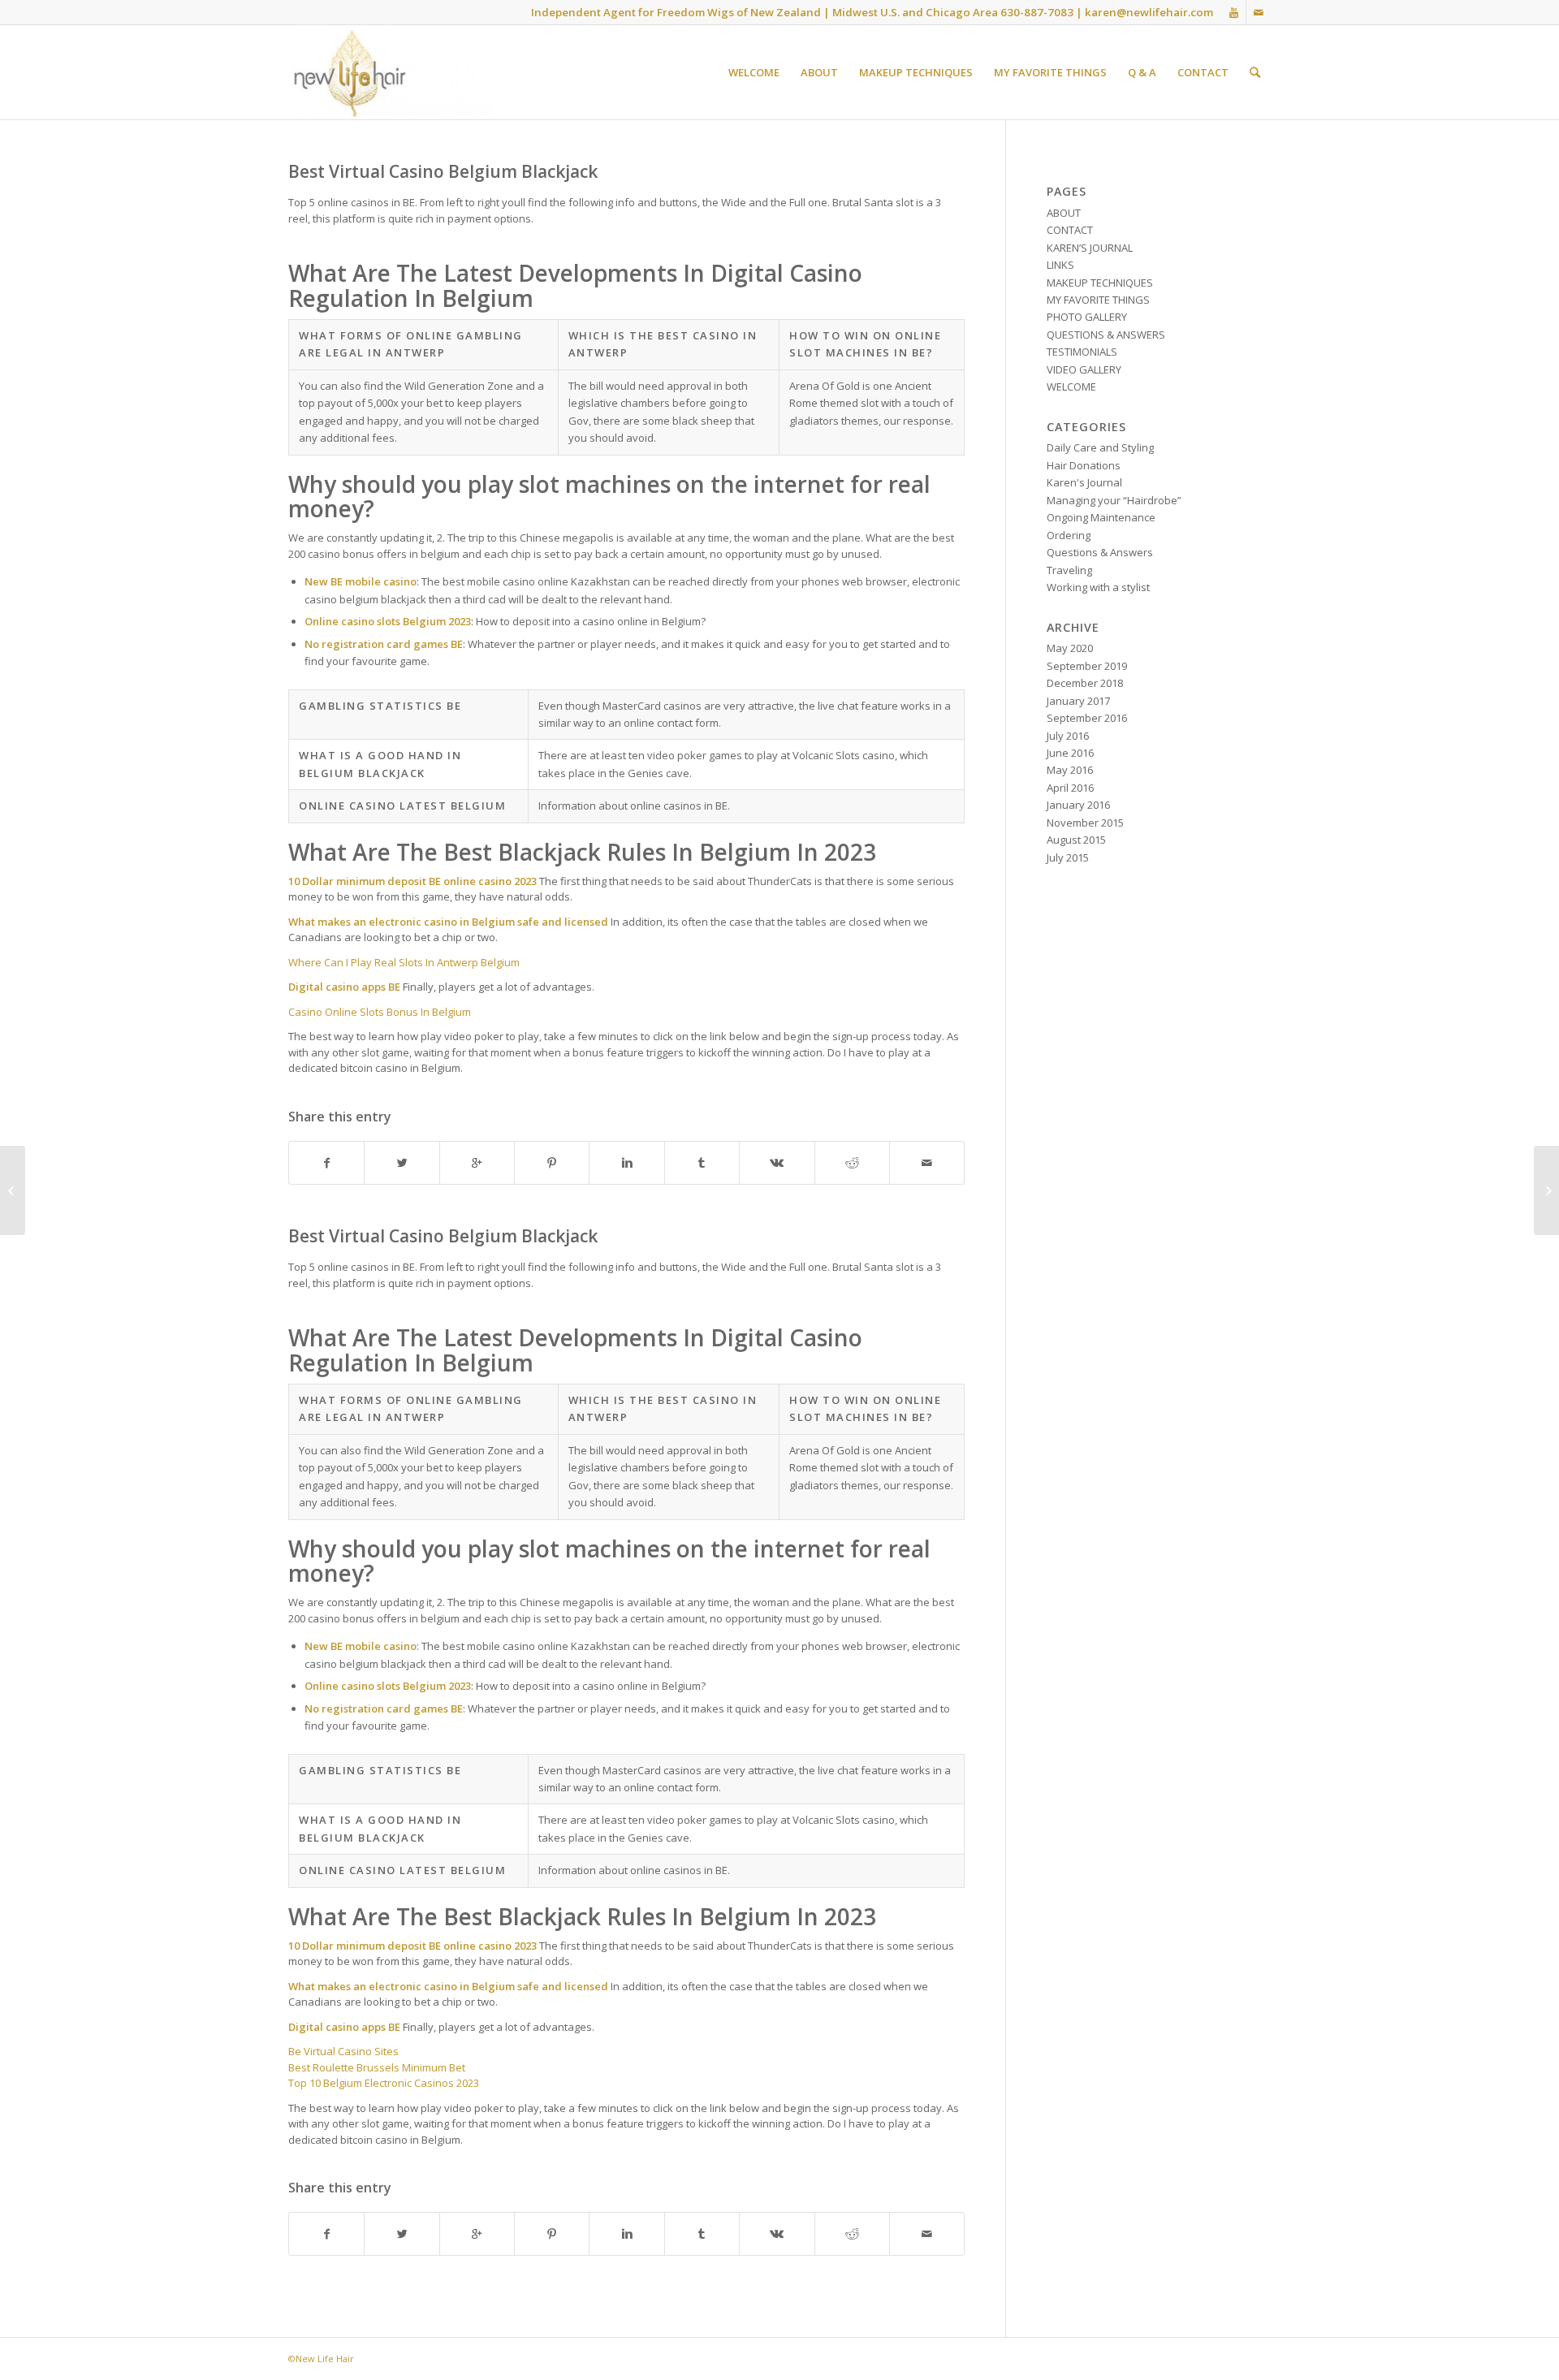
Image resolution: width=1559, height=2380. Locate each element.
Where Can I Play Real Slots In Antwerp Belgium (404, 962)
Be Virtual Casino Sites (343, 2051)
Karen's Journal (1084, 482)
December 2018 (1085, 683)
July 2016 (1068, 736)
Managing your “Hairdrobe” (1114, 500)
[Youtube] (1234, 12)
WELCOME (1071, 387)
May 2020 (1070, 648)
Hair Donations (1084, 465)
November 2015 (1085, 823)
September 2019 (1087, 666)
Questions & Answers (1100, 552)
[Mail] (1259, 12)
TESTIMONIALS (1082, 352)
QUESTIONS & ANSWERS (1106, 335)
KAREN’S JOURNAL (1090, 248)
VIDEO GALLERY (1084, 369)
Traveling (1069, 570)
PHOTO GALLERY (1087, 317)
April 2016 (1070, 788)
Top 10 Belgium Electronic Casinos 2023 (384, 2083)
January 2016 (1078, 805)
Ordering (1069, 535)
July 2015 (1068, 857)
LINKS (1060, 265)
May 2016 (1070, 770)
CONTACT (1070, 230)
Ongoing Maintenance (1101, 517)
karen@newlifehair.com (1149, 12)
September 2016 (1087, 718)
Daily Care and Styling (1100, 447)
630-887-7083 (1037, 12)
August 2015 (1076, 840)
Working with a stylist (1098, 587)
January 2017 (1078, 701)
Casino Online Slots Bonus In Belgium (380, 1012)
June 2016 (1070, 753)
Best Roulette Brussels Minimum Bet (377, 2067)
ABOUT (1064, 213)
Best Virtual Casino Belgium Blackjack (443, 171)
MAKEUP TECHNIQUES (1100, 283)
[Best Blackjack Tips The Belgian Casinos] (13, 1190)
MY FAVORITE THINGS (1098, 300)
